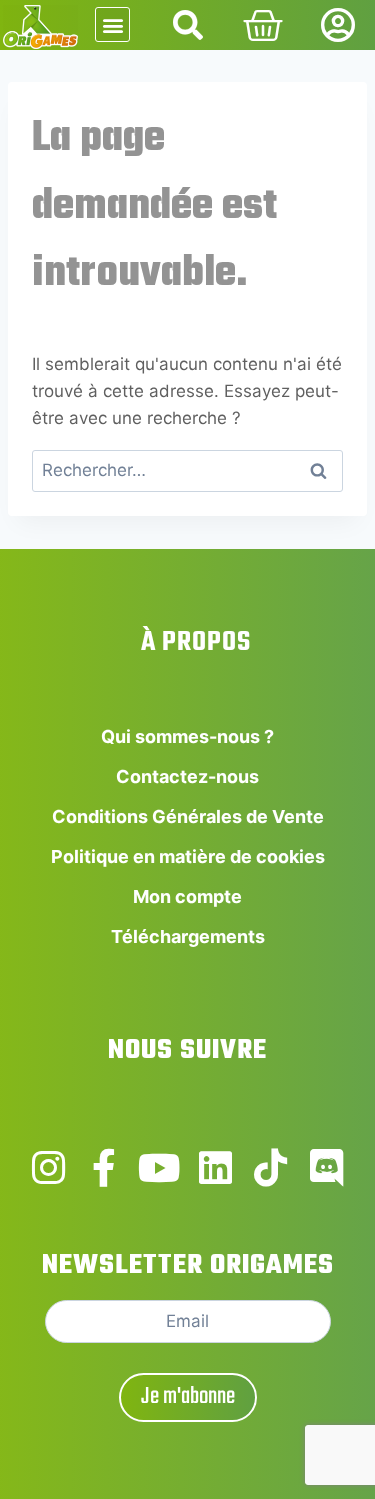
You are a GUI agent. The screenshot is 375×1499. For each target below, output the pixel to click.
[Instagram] (49, 1168)
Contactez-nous (187, 776)
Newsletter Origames (188, 1265)
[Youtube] (160, 1168)
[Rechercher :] (187, 470)
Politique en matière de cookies (188, 856)
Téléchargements (188, 936)
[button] (112, 24)
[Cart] (263, 26)
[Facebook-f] (104, 1168)
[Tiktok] (271, 1168)
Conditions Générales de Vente (188, 816)
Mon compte (187, 896)
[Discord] (327, 1168)
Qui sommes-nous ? (187, 736)
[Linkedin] (216, 1168)
